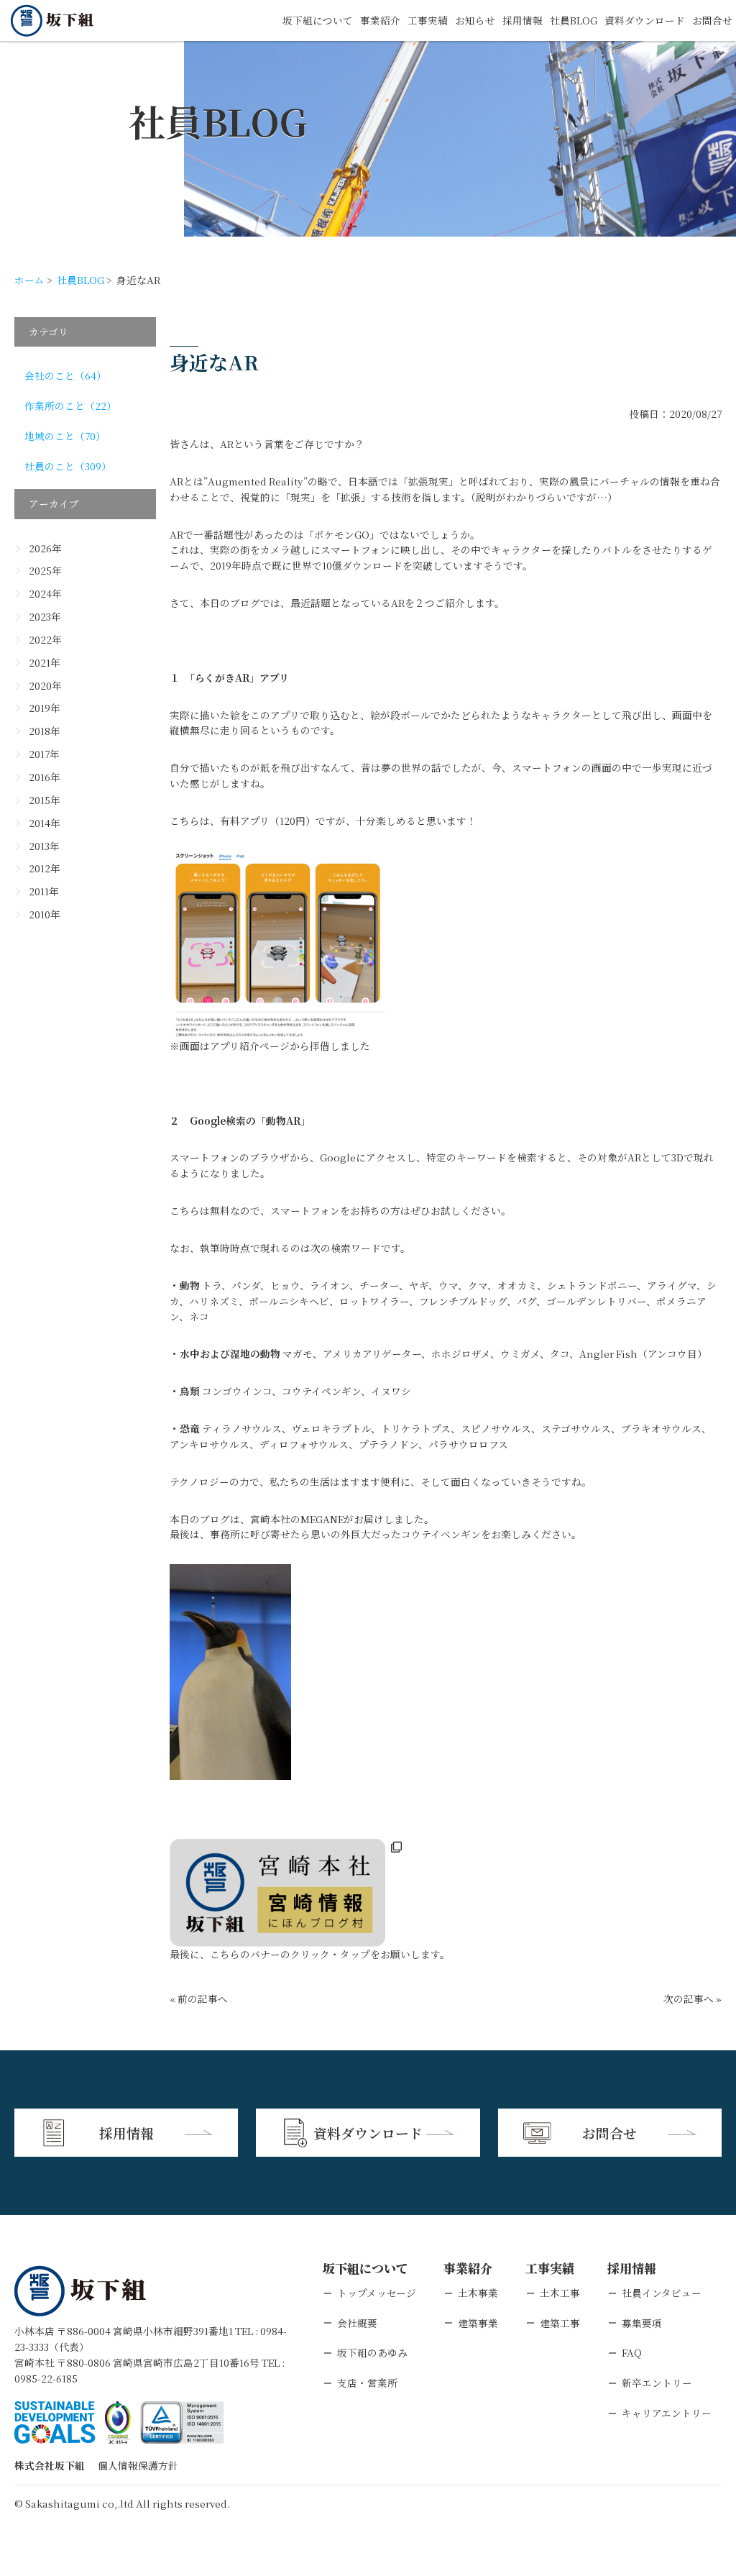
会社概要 (357, 2323)
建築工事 (560, 2323)
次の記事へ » (693, 1999)
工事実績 (428, 20)
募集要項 (642, 2323)
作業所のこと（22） (70, 406)
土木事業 (478, 2293)
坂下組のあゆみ (372, 2352)
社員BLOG (574, 20)
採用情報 (523, 20)
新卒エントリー (657, 2383)
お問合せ (712, 20)
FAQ (632, 2352)
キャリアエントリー (667, 2413)
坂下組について (318, 20)
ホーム (29, 280)
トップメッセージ (377, 2293)
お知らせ (475, 20)
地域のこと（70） (65, 436)
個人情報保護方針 (138, 2465)
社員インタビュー (662, 2293)
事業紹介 (380, 20)
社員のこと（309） (68, 466)
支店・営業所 (367, 2383)
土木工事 (560, 2293)
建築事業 (478, 2323)
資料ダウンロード (645, 20)
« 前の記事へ (199, 1999)
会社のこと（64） (65, 375)
